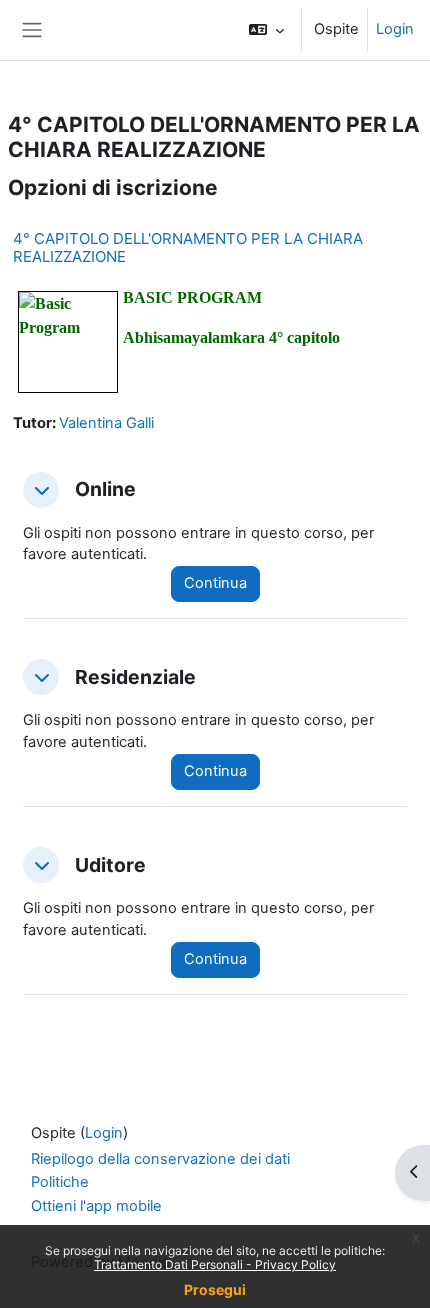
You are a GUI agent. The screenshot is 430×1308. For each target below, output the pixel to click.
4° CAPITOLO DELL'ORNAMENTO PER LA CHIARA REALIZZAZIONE (188, 247)
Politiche (60, 1182)
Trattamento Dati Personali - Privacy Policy (215, 1264)
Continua (215, 583)
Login (395, 29)
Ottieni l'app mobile (96, 1206)
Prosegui (215, 1289)
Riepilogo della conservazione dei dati (160, 1159)
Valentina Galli (106, 423)
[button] (266, 30)
